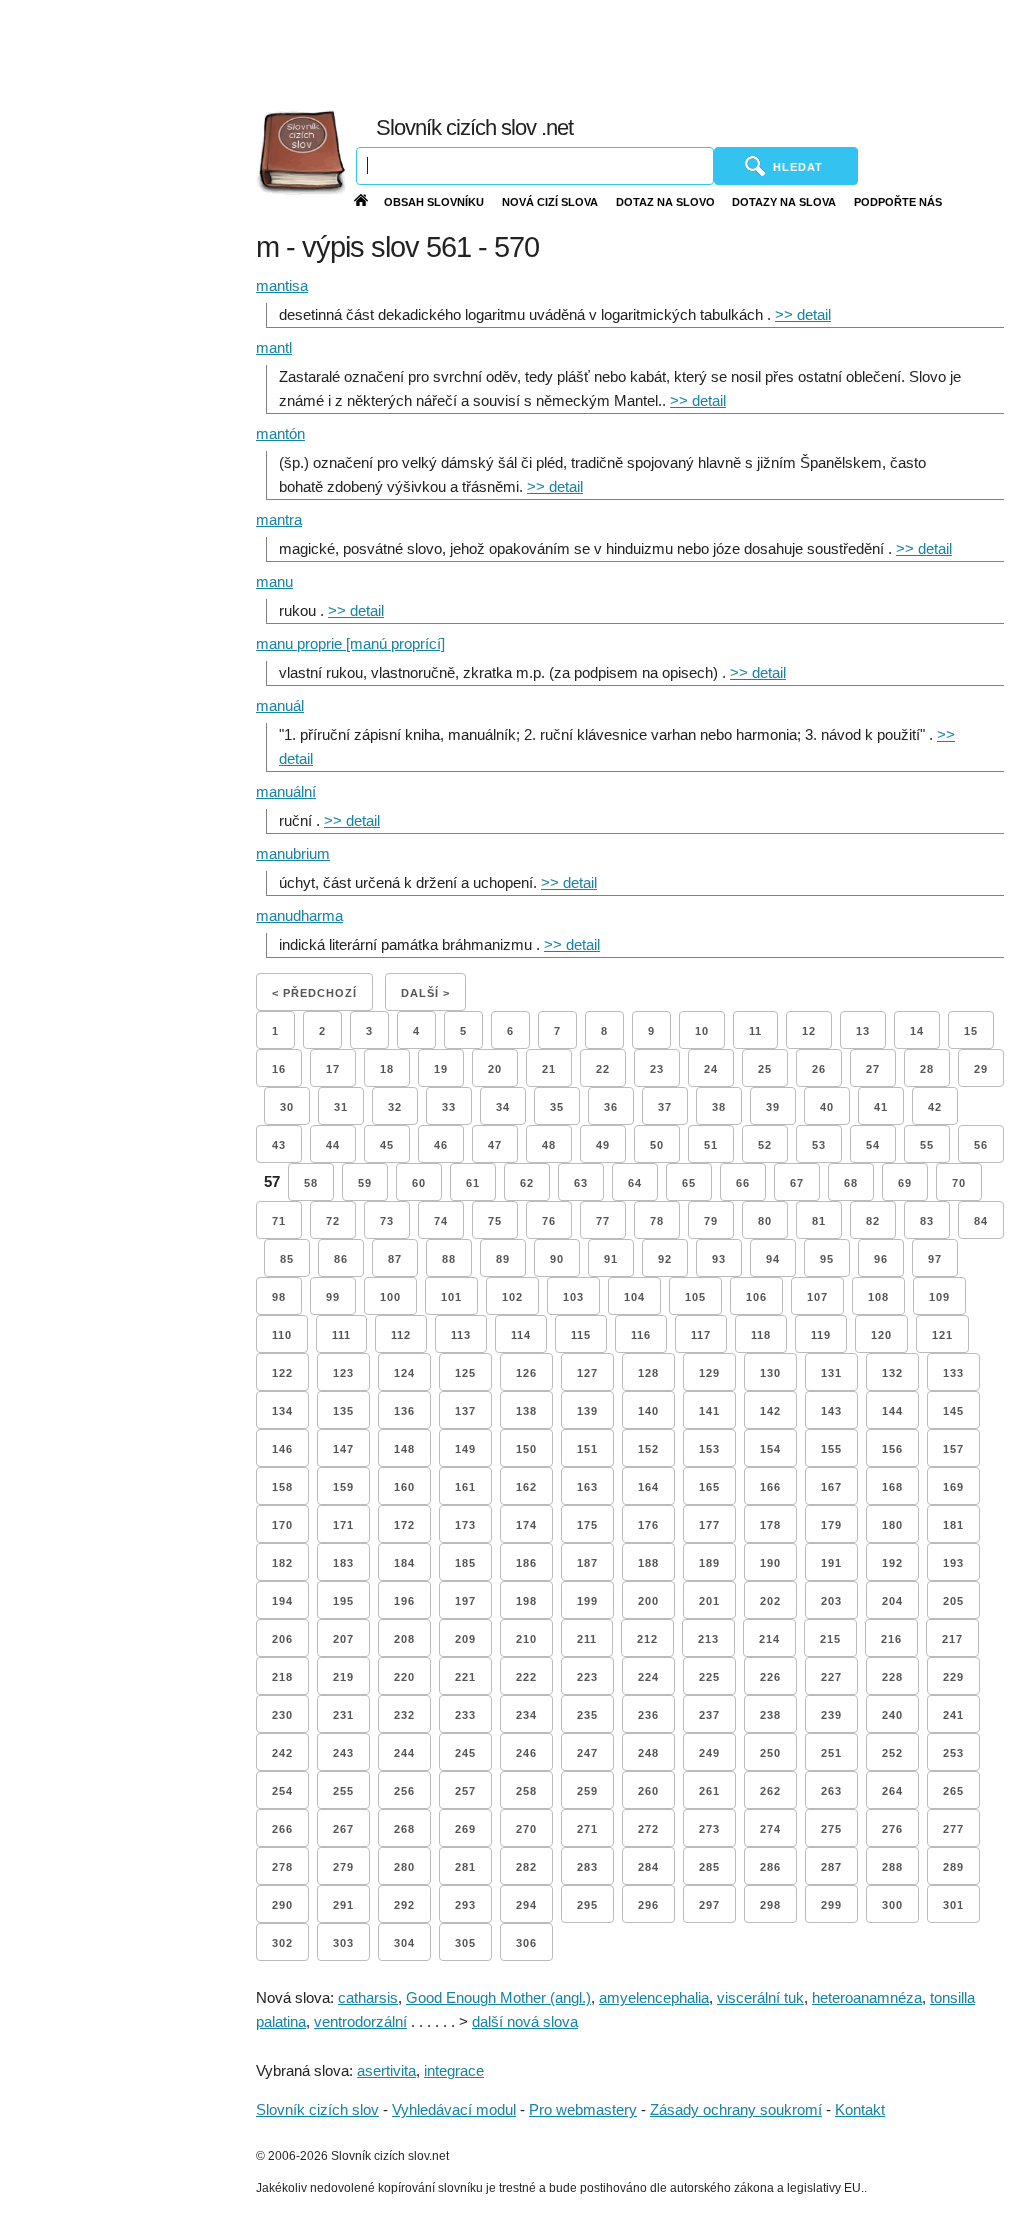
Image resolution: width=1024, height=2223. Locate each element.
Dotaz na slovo (665, 202)
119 (821, 1335)
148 (404, 1449)
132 (892, 1373)
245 (465, 1753)
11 (755, 1031)
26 (819, 1069)
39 (773, 1107)
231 (343, 1715)
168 (892, 1487)
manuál (280, 705)
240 (892, 1715)
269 (465, 1829)
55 (927, 1145)
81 (819, 1221)
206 (282, 1639)
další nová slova (525, 2021)
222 (526, 1677)
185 (465, 1563)
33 (449, 1107)
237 (709, 1715)
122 (282, 1373)
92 (665, 1259)
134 (282, 1411)
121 (942, 1335)
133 (953, 1373)
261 (709, 1791)
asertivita (386, 2070)
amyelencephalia (654, 1997)
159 (343, 1487)
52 (765, 1145)
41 (881, 1107)
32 (395, 1107)
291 (343, 1905)
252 (892, 1753)
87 (395, 1259)
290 (282, 1905)
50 (657, 1145)
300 (892, 1905)
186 (526, 1563)
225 (709, 1677)
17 (333, 1069)
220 (404, 1677)
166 (770, 1487)
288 (892, 1867)
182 (282, 1563)
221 (465, 1677)
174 (526, 1525)
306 (526, 1943)
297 (709, 1905)
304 (404, 1943)
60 (419, 1183)
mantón (280, 433)
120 (881, 1335)
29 (981, 1069)
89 (503, 1259)
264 (892, 1791)
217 (952, 1639)
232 (404, 1715)
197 (465, 1601)
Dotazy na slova (784, 202)
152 (648, 1449)
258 (526, 1791)
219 (343, 1677)
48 (549, 1145)
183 (343, 1563)
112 (401, 1335)
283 (587, 1867)
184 (404, 1563)
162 (526, 1487)
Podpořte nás (898, 202)
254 (282, 1791)
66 (743, 1183)
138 (526, 1411)
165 (709, 1487)
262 (770, 1791)
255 (343, 1791)
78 (657, 1221)
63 (581, 1183)
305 (465, 1943)
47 (495, 1145)
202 (770, 1601)
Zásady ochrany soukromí (736, 2109)
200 (648, 1601)
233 (465, 1715)
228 (892, 1677)
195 (343, 1601)
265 (953, 1791)
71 (279, 1221)
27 (873, 1069)
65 (689, 1183)
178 (770, 1525)
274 (770, 1829)
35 (557, 1107)
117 (701, 1335)
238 (770, 1715)
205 (953, 1601)
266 (282, 1829)
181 (953, 1525)
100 (390, 1297)
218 (282, 1677)
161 (465, 1487)
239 (831, 1715)
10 (702, 1031)
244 (404, 1753)
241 (953, 1715)
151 (587, 1449)
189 (709, 1563)
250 (770, 1753)
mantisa (282, 285)
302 (282, 1943)
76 (549, 1221)
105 (695, 1297)
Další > (425, 993)
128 (648, 1373)
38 (719, 1107)
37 (665, 1107)
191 (831, 1563)
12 (809, 1031)
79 (711, 1221)
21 (549, 1069)
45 (387, 1145)
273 (709, 1829)
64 (635, 1183)
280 (404, 1867)
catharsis (368, 1997)
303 (343, 1943)
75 (495, 1221)
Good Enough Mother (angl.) (498, 1997)
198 (526, 1601)
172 (404, 1525)
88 (449, 1259)
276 (892, 1829)
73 (387, 1221)
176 (648, 1525)
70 (959, 1183)
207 (343, 1639)
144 (892, 1411)
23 (657, 1069)
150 (526, 1449)
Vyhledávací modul (454, 2109)
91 (611, 1259)
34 (503, 1107)
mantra (279, 519)
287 (831, 1867)
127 (587, 1373)
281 (465, 1867)
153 (709, 1449)
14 (917, 1031)
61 (473, 1183)
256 (404, 1791)
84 (981, 1221)
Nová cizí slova (550, 202)
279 (343, 1867)
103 (573, 1297)
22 (603, 1069)
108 (878, 1297)
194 (282, 1601)
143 (831, 1411)
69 (905, 1183)
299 (831, 1905)
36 (611, 1107)
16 (279, 1069)
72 (333, 1221)
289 (953, 1867)
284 (648, 1867)
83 (927, 1221)
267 (343, 1829)
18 (387, 1069)
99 (333, 1297)
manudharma (299, 915)
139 (587, 1411)
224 (648, 1677)
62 (527, 1183)
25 (765, 1069)
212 (647, 1639)
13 (863, 1031)
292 (404, 1905)
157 (953, 1449)
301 (953, 1905)
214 (769, 1639)
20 (495, 1069)
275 (831, 1829)
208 (404, 1639)
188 (648, 1563)
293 (465, 1905)
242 (282, 1753)
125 (465, 1373)
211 (587, 1639)
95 (827, 1259)
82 (873, 1221)
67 (797, 1183)
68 (851, 1183)
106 (756, 1297)
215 (830, 1639)
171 (343, 1525)
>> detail (803, 314)
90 (557, 1259)
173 (465, 1525)
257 (465, 1791)
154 (770, 1449)
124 (404, 1373)
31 (341, 1107)
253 (953, 1753)
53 (819, 1145)
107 (817, 1297)
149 (465, 1449)
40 (827, 1107)
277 (953, 1829)
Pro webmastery (583, 2109)
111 (341, 1335)
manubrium (293, 853)
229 (953, 1677)
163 (587, 1487)
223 (587, 1677)
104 (634, 1297)
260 (648, 1791)
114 (521, 1335)
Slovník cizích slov (317, 2109)
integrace (454, 2070)
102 (512, 1297)
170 (282, 1525)
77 (603, 1221)
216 (891, 1639)
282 (526, 1867)
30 (287, 1107)
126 (526, 1373)
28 (927, 1069)
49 (603, 1145)
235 (587, 1715)
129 (709, 1373)
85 (287, 1259)
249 (709, 1753)
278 (282, 1867)
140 (648, 1411)
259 (587, 1791)
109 (939, 1297)
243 (343, 1753)
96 (881, 1259)
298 (770, 1905)
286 (770, 1867)
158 (282, 1487)
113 (461, 1335)
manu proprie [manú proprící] (350, 643)
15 (971, 1031)
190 (770, 1563)
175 (587, 1525)
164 (648, 1487)
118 (761, 1335)
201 (709, 1601)
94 (773, 1259)
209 (465, 1639)
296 (648, 1905)
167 (831, 1487)
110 (282, 1335)
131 (831, 1373)
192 (892, 1563)
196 (404, 1601)
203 (831, 1601)
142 (770, 1411)
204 (892, 1601)
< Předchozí (314, 993)
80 (765, 1221)
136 (404, 1411)
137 (465, 1411)
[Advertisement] (577, 50)
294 (526, 1905)
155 (831, 1449)
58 (311, 1183)
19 (441, 1069)
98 (279, 1297)
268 (404, 1829)
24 (711, 1069)
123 (343, 1373)
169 (953, 1487)
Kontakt (860, 2109)
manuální (286, 791)
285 (709, 1867)
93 (719, 1259)
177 (709, 1525)
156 (892, 1449)
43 (279, 1145)
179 (831, 1525)
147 (343, 1449)
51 (711, 1145)
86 (341, 1259)
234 (526, 1715)
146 (282, 1449)
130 (770, 1373)
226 (770, 1677)
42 (935, 1107)
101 (451, 1297)
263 (831, 1791)
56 (981, 1145)
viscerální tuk (760, 1997)
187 (587, 1563)
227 (831, 1677)
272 (648, 1829)
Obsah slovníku (434, 202)
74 (441, 1221)
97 (935, 1259)
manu (274, 581)
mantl (274, 347)
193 (953, 1563)
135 (343, 1411)
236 (648, 1715)
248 (648, 1753)
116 (641, 1335)
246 (526, 1753)
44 (333, 1145)
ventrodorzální (360, 2021)
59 (365, 1183)
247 (587, 1753)
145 (953, 1411)
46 (441, 1145)
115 (581, 1335)
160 (404, 1487)
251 (831, 1753)
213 (708, 1639)
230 (282, 1715)
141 (709, 1411)
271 (587, 1829)
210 (526, 1639)
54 (873, 1145)
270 (526, 1829)
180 (892, 1525)
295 (587, 1905)
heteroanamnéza (867, 1997)
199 (587, 1601)
